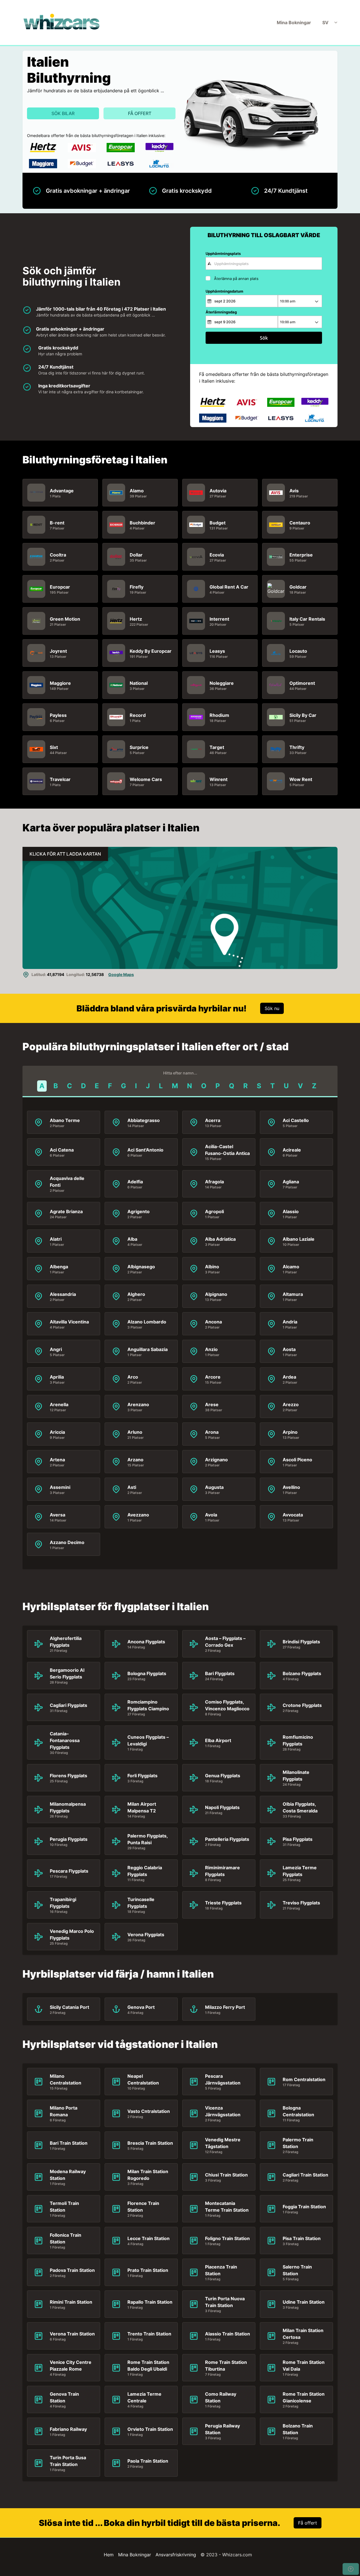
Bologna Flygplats (147, 1673)
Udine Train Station (304, 2302)
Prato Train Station (148, 2270)
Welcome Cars (146, 779)
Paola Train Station (148, 2461)
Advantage (62, 491)
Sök (264, 338)
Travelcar (60, 779)
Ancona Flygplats (146, 1642)
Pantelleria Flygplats (227, 1839)
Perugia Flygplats (69, 1839)
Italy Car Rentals (307, 619)
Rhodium (219, 715)
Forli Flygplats (142, 1776)
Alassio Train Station (228, 2334)
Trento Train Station (149, 2334)
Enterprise (301, 555)
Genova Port (141, 2007)
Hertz (136, 619)
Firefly (137, 587)
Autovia (218, 491)
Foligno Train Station (227, 2238)
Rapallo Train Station (150, 2302)
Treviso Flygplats (301, 1903)
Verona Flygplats (146, 1935)
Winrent (219, 779)
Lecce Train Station (148, 2238)
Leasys (217, 651)
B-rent (57, 523)
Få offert (140, 113)
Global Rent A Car (229, 587)
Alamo (137, 491)
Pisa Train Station (302, 2238)
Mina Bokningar (294, 23)
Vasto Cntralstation (149, 2111)
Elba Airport (218, 1740)
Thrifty (297, 747)
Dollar (136, 555)
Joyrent (58, 651)
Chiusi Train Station (226, 2175)
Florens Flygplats (68, 1776)
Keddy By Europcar (151, 651)
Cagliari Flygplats (68, 1705)
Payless (58, 715)
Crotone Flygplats (302, 1705)
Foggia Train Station (304, 2207)
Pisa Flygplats (298, 1839)
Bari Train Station (69, 2143)
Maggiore (60, 683)
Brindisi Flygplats (301, 1642)
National (139, 683)
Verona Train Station (72, 2334)
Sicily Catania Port (69, 2007)
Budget (218, 523)
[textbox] (264, 263)
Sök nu (272, 1008)
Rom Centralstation (304, 2079)
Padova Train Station (72, 2270)
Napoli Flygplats (222, 1807)
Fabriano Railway (68, 2429)
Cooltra (58, 555)
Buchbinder (142, 523)
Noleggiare (222, 683)
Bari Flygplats (220, 1673)
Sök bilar (63, 113)
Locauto (298, 651)
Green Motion (65, 619)
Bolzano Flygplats (302, 1673)
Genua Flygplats (223, 1776)
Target (217, 747)
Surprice (139, 747)
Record (138, 715)
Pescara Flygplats (69, 1871)
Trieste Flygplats (223, 1903)
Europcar (60, 587)
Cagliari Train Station (305, 2175)
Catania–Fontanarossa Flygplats (65, 1740)
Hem (109, 2555)
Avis (294, 491)
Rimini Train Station (71, 2302)
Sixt (54, 747)
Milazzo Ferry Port (225, 2007)
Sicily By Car (303, 715)
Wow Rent (301, 779)
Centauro (300, 523)
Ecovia (217, 555)
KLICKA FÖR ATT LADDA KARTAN (65, 854)
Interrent (219, 619)
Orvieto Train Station (150, 2429)
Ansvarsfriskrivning (176, 2555)
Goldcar (298, 587)
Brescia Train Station (150, 2143)
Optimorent (302, 683)
